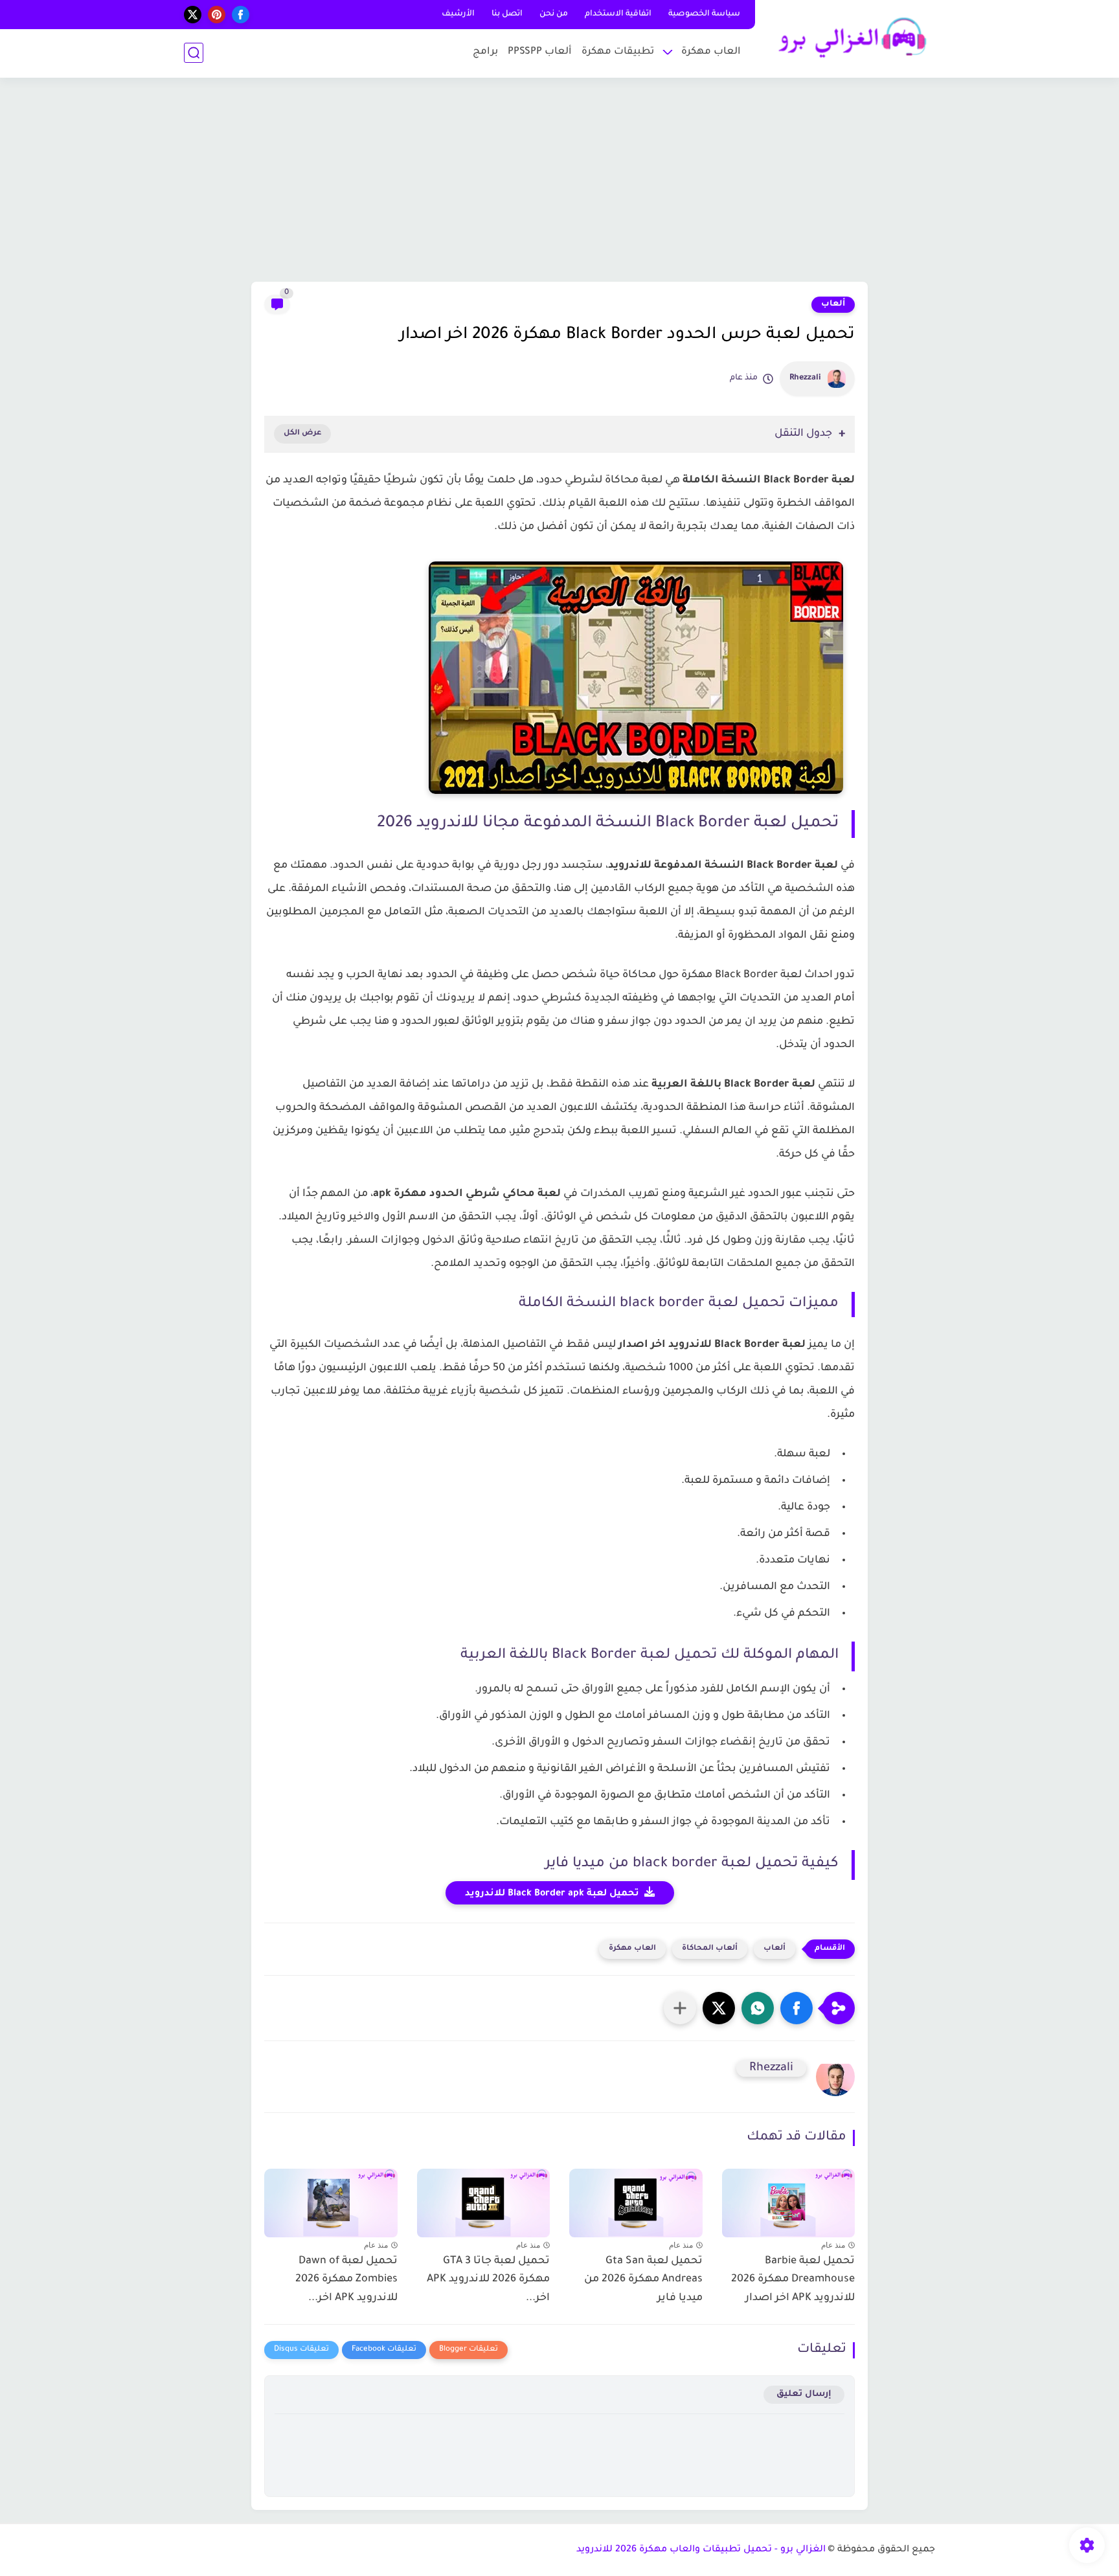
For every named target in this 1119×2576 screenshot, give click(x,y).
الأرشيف (458, 14)
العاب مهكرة (711, 52)
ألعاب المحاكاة (710, 1949)
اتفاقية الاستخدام (618, 14)
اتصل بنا (507, 14)
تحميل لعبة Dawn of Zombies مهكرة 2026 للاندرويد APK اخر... (346, 2280)
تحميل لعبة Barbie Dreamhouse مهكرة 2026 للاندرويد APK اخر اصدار (793, 2280)
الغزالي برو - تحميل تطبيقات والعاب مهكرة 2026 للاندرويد (701, 2550)
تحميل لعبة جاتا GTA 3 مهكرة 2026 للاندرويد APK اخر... (488, 2280)
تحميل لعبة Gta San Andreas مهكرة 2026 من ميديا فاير (643, 2280)
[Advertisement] (559, 181)
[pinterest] (217, 15)
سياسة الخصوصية (704, 14)
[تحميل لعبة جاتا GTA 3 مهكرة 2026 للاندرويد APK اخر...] (484, 2200)
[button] (797, 2008)
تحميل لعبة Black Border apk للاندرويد (552, 1894)
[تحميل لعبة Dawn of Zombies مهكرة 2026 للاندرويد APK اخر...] (331, 2200)
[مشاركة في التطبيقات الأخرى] (680, 2008)
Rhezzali (805, 378)
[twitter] (193, 15)
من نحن (554, 14)
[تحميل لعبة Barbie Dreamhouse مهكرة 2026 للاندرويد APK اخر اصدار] (789, 2200)
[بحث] (194, 53)
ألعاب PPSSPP (540, 52)
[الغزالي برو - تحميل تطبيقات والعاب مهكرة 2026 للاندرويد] (848, 38)
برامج (485, 52)
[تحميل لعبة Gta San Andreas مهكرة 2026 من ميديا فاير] (636, 2200)
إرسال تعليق (804, 2394)
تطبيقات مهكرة (618, 52)
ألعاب (833, 304)
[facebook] (241, 15)
